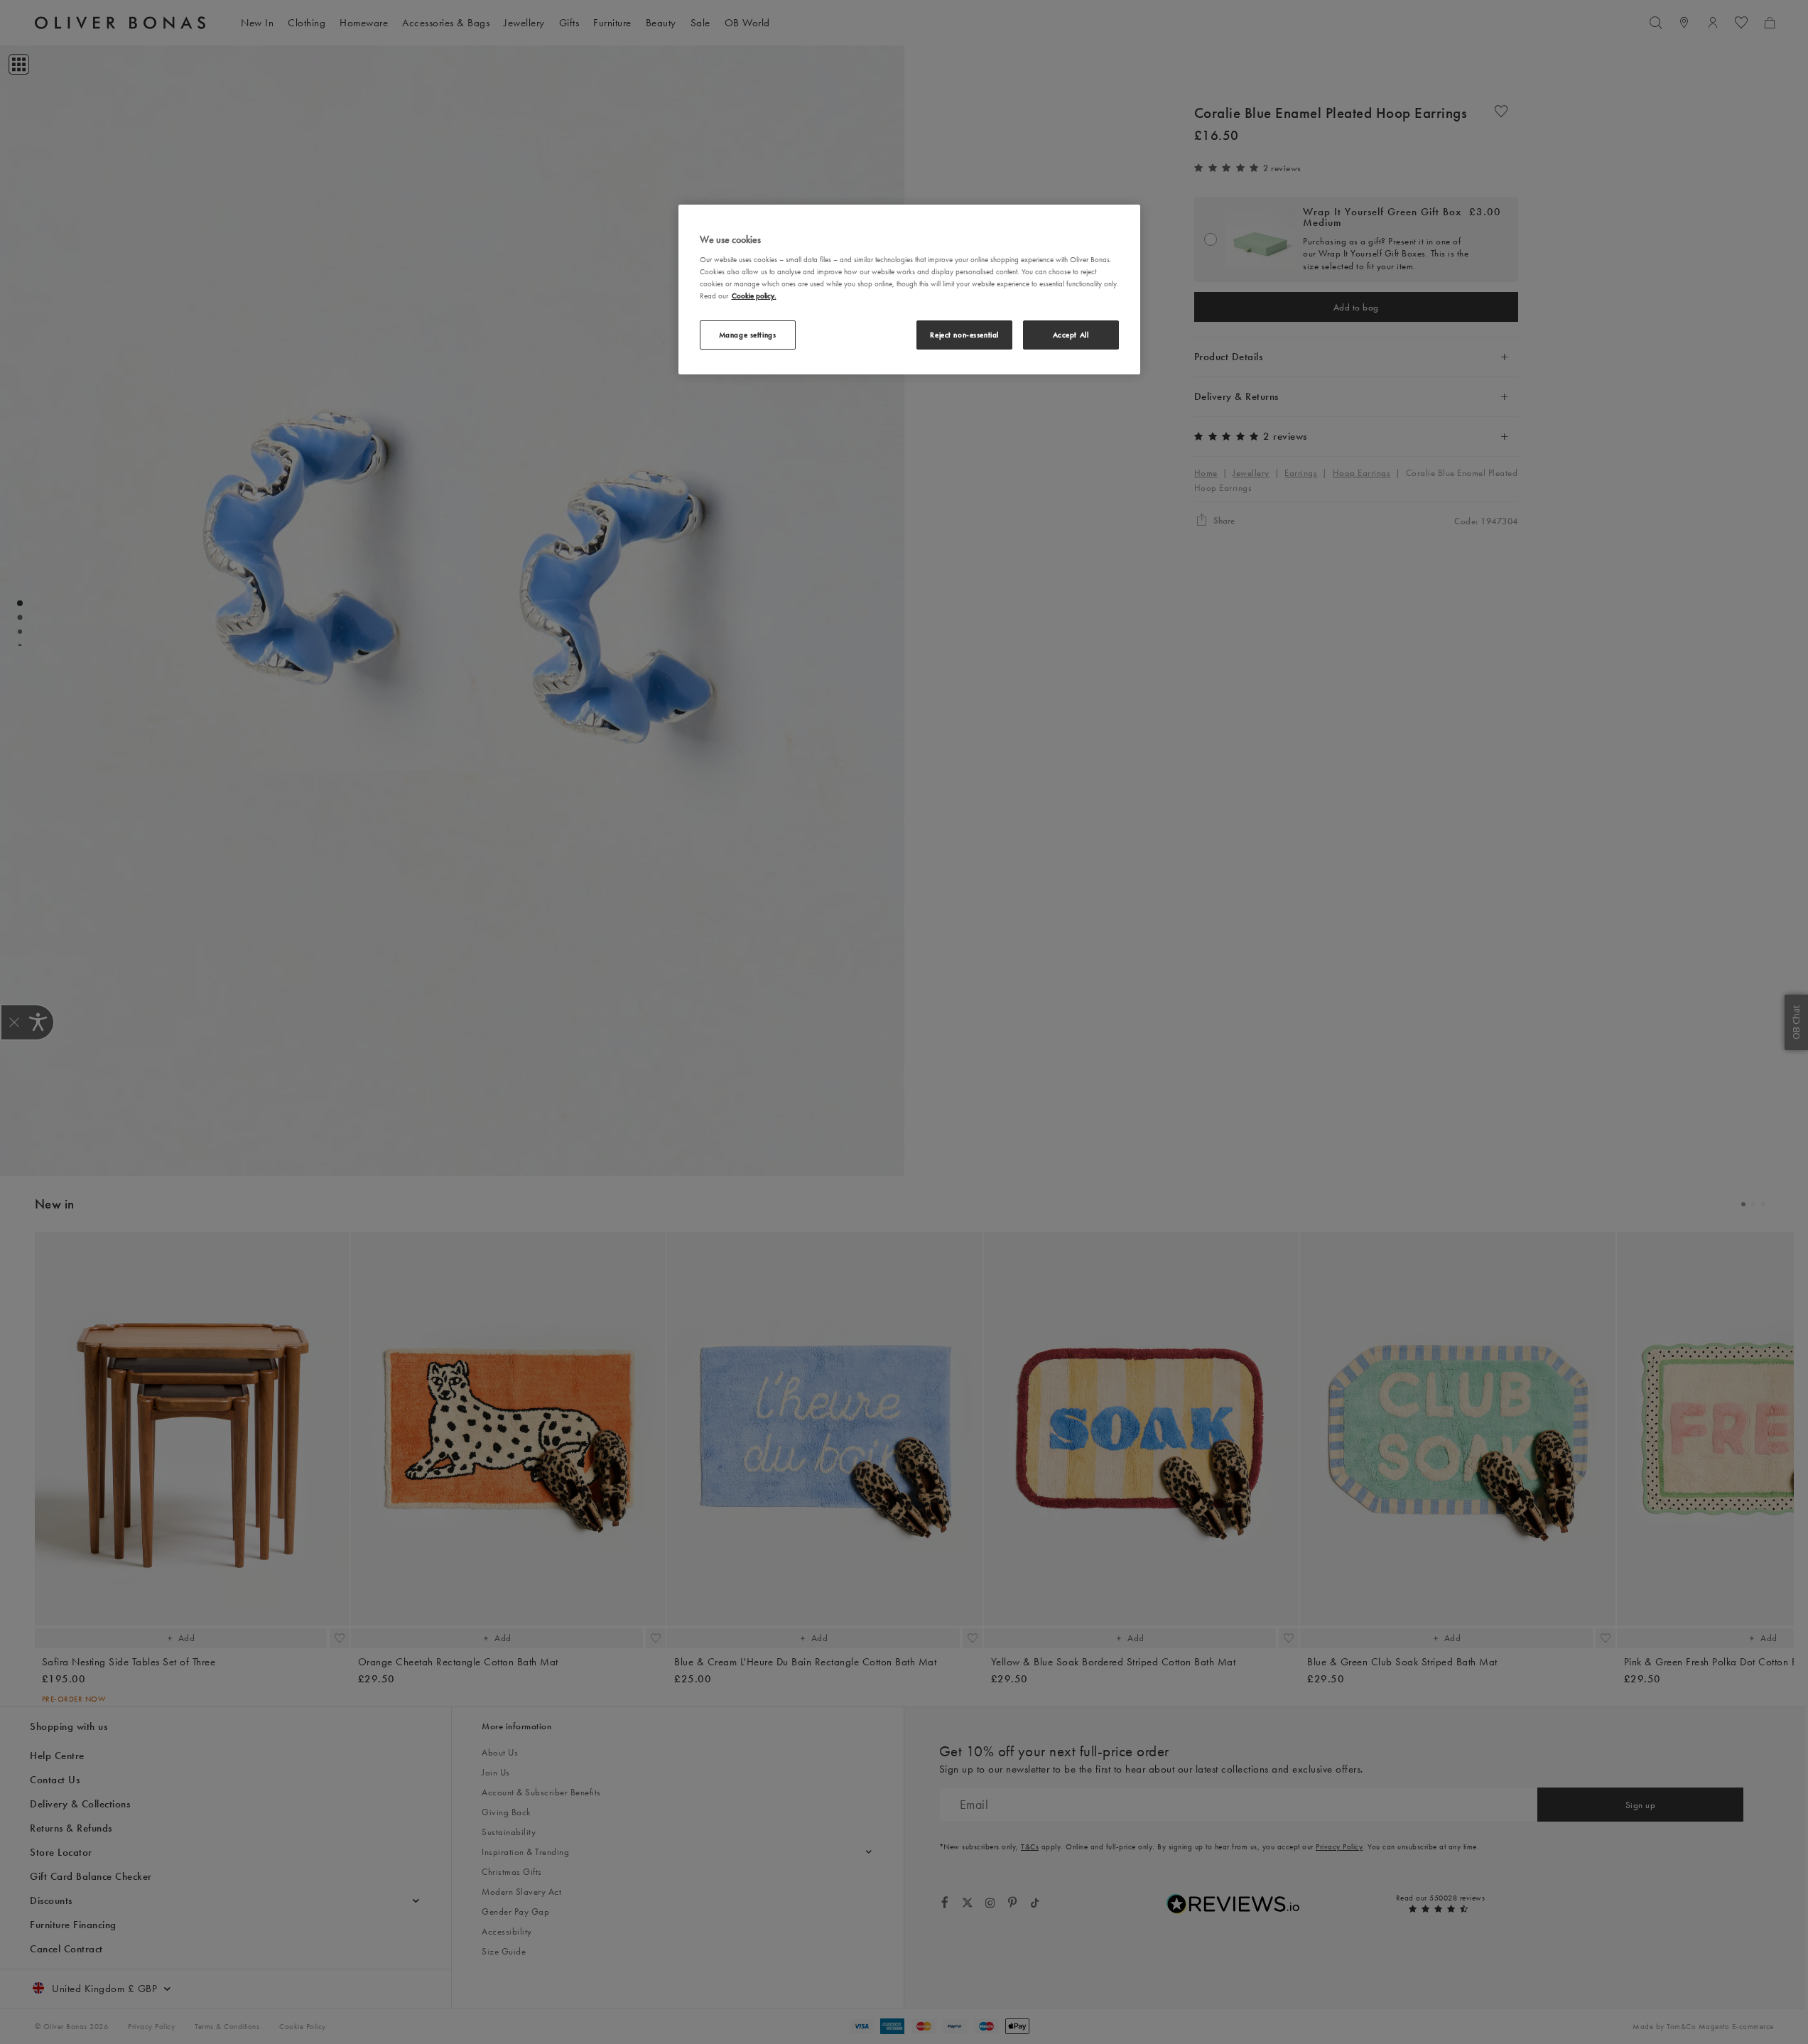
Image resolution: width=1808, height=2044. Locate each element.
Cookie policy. (754, 296)
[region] (909, 290)
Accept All (1071, 335)
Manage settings (748, 335)
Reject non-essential (964, 335)
